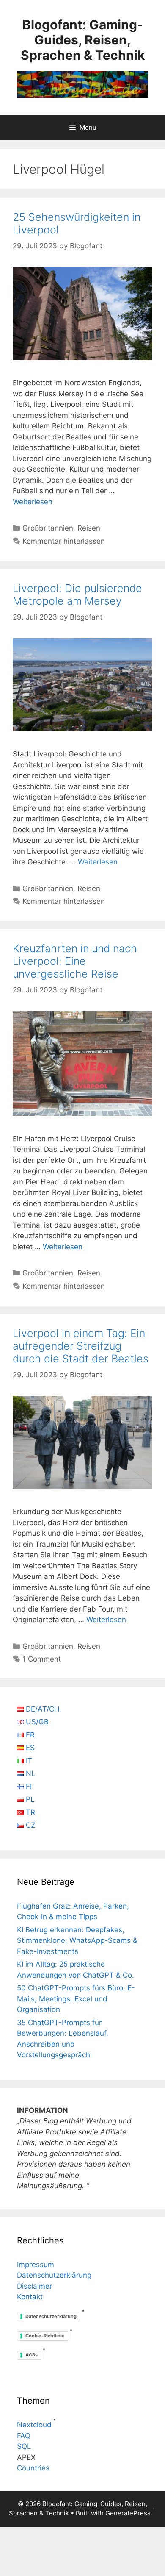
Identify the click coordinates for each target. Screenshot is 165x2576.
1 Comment (42, 1659)
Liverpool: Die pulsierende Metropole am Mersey (77, 595)
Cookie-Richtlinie (45, 2336)
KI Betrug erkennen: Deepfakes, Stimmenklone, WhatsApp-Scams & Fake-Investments (77, 1941)
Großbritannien (48, 528)
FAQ (24, 2436)
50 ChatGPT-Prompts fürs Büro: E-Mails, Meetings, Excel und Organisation (76, 1999)
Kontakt (30, 2297)
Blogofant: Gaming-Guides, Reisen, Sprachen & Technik (83, 40)
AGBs (32, 2355)
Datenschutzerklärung (54, 2275)
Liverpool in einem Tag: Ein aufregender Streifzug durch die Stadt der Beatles (81, 1346)
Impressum (36, 2265)
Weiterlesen (33, 502)
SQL (24, 2446)
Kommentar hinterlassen (64, 541)
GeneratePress (128, 2513)
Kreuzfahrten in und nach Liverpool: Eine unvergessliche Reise (75, 961)
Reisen (89, 528)
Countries (33, 2468)
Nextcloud (34, 2425)
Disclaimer (34, 2286)
